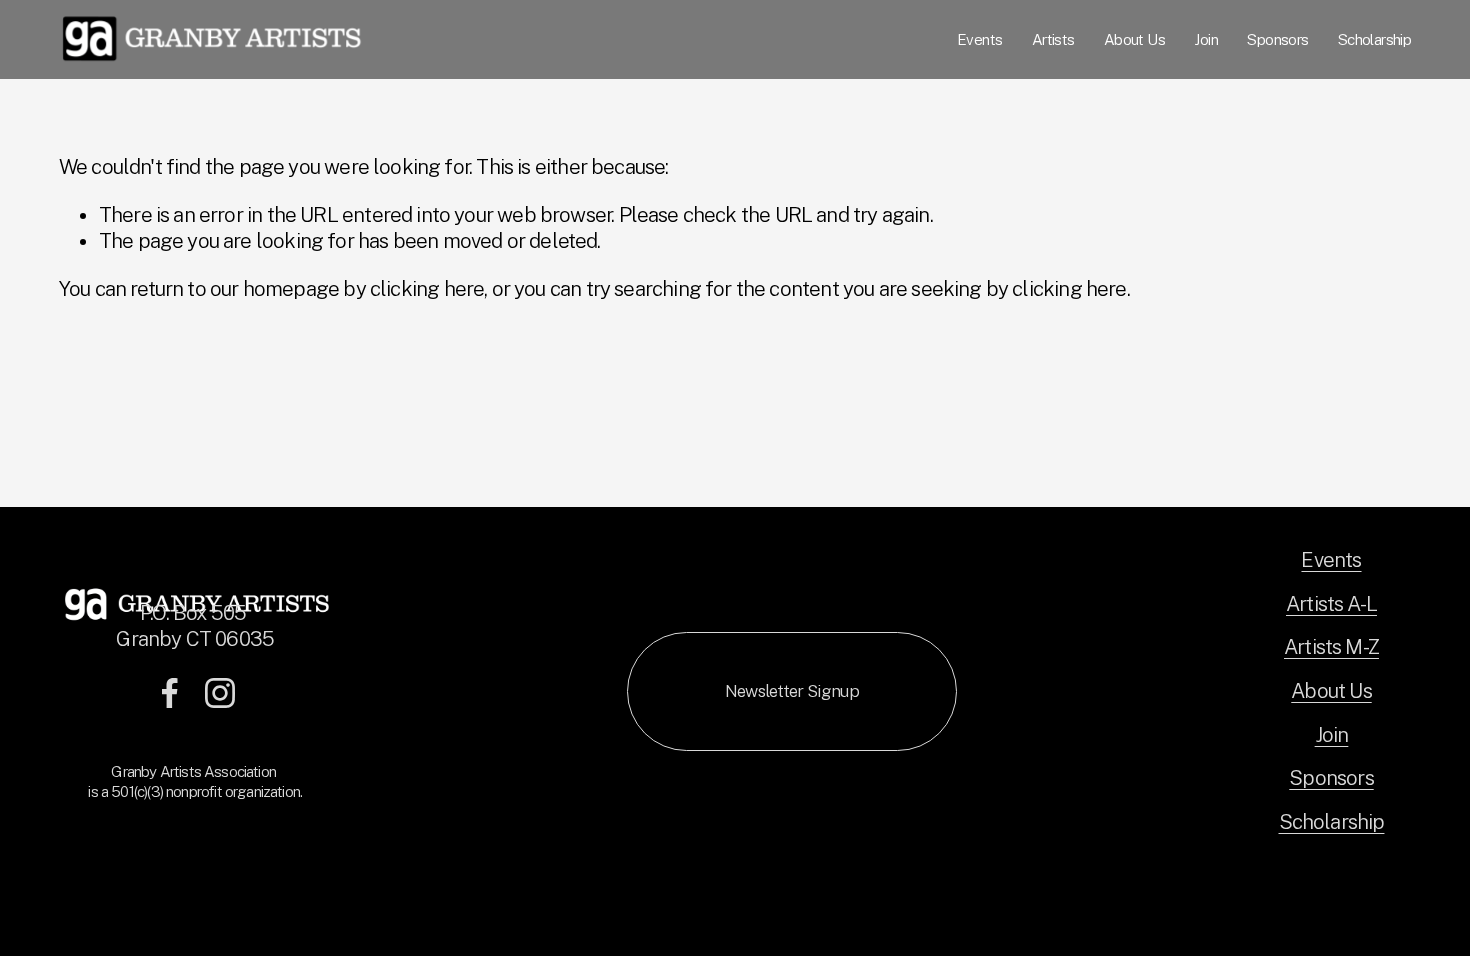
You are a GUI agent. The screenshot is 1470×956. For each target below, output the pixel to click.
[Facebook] (170, 693)
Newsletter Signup (792, 691)
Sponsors (1277, 39)
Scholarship (1374, 39)
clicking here (427, 289)
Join (1206, 39)
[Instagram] (220, 693)
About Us (1134, 39)
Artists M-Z (1331, 647)
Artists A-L (1331, 604)
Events (979, 39)
